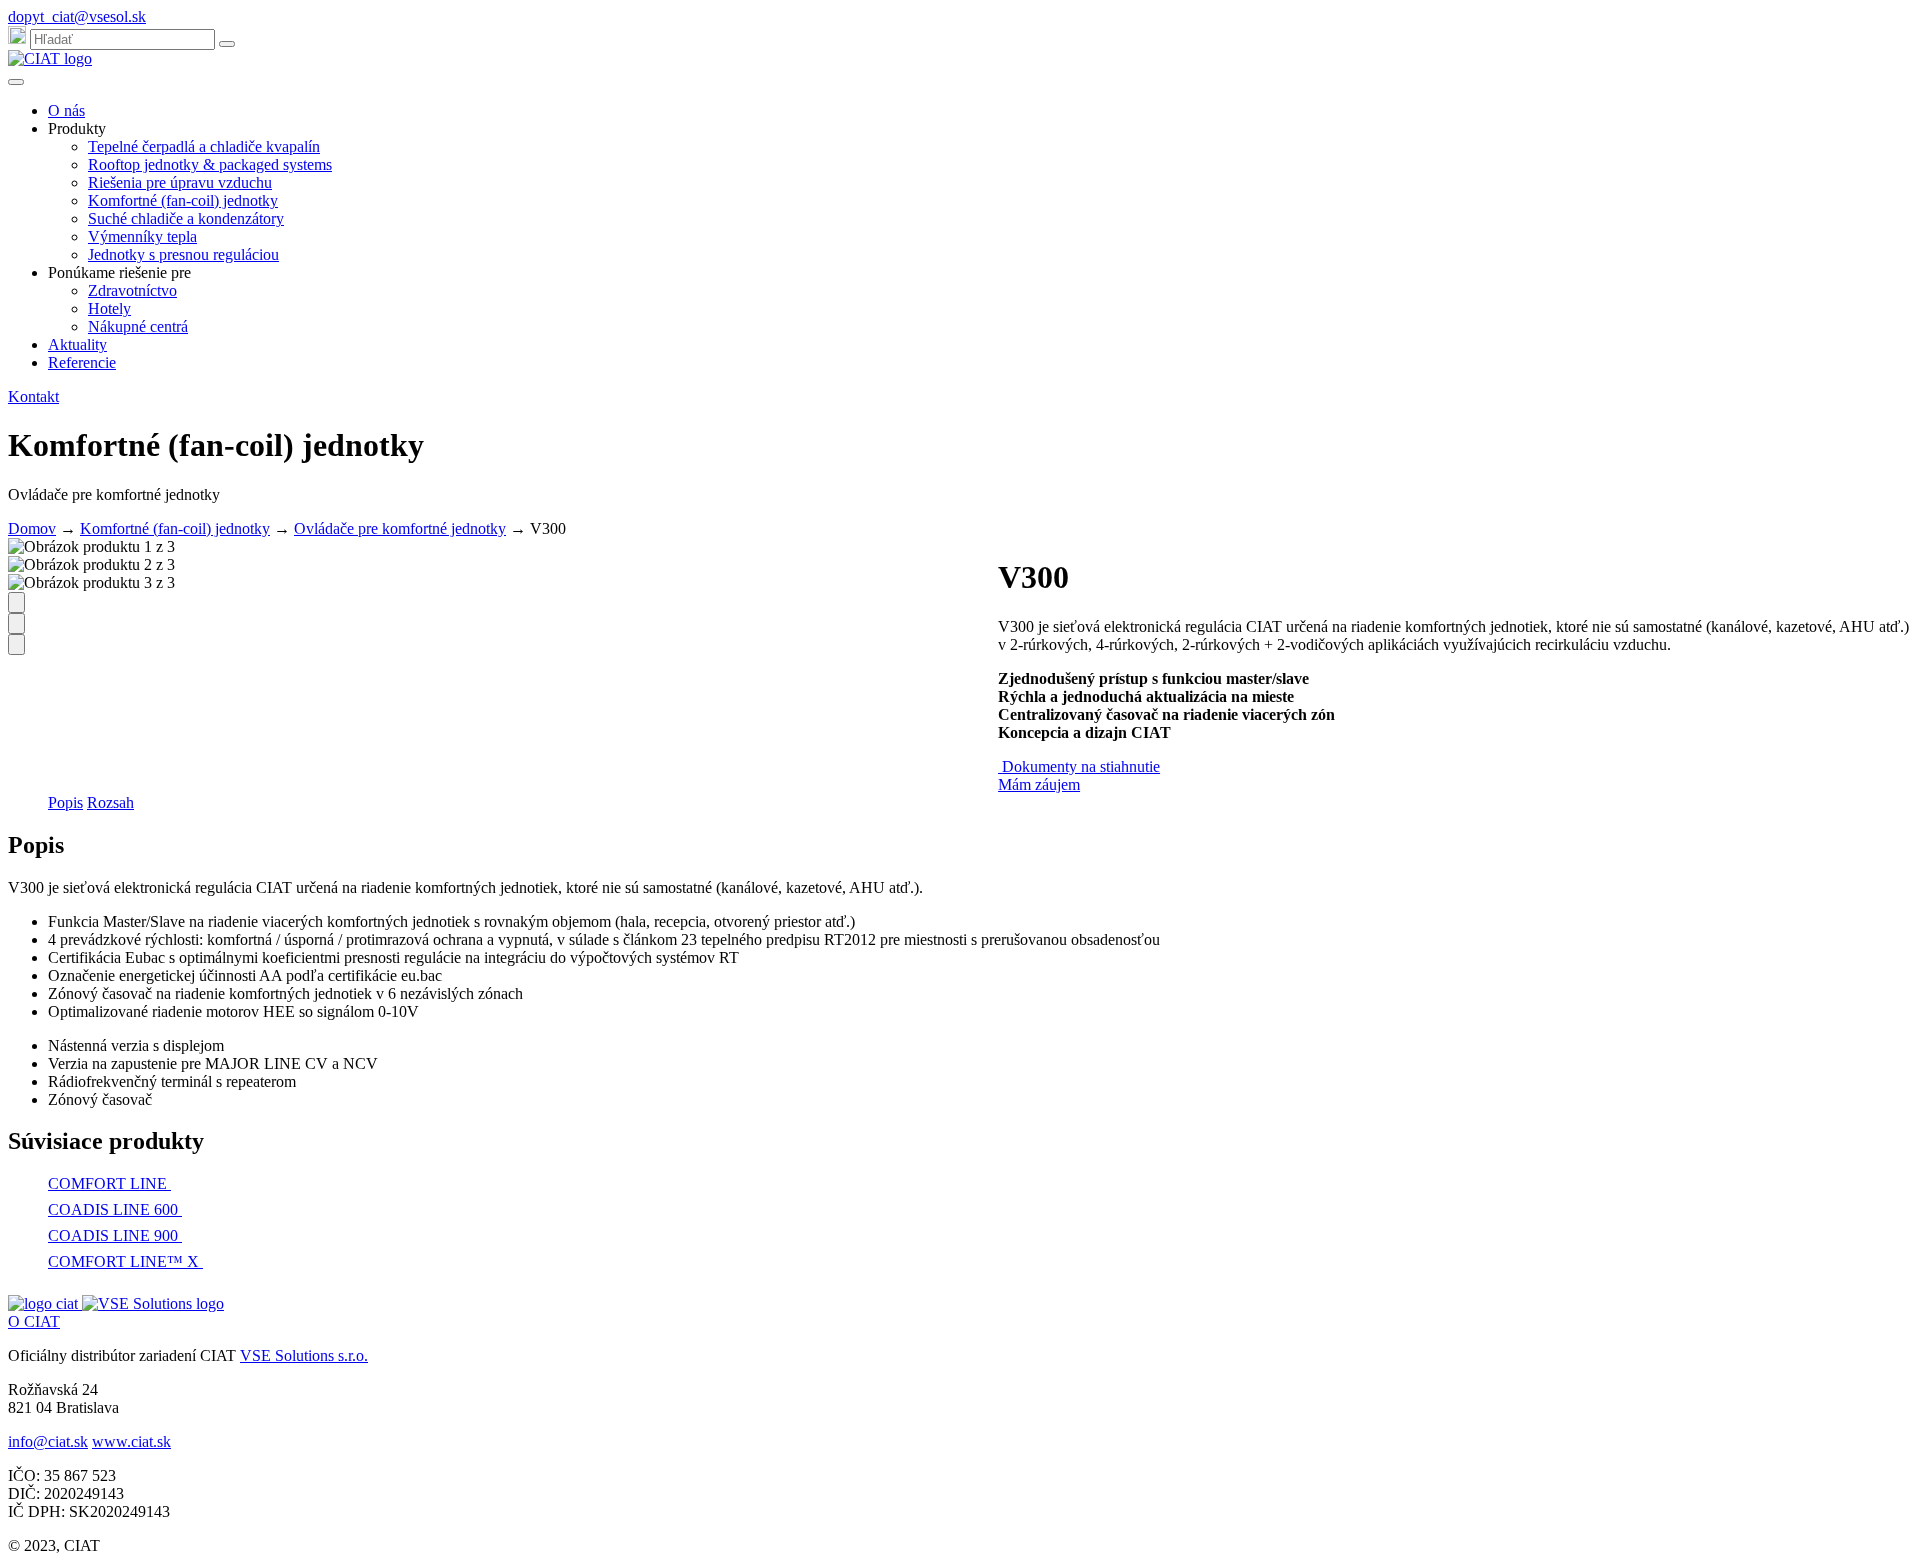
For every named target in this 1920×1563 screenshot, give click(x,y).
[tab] (65, 803)
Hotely (109, 308)
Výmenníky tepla (142, 236)
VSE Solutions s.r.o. (304, 1355)
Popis (65, 802)
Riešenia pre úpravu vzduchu (180, 182)
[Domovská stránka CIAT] (50, 58)
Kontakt (33, 396)
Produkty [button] (77, 128)
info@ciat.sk (48, 1441)
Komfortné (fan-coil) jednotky (183, 200)
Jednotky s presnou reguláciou (183, 254)
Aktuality (77, 344)
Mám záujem (1039, 784)
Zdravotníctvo (132, 290)
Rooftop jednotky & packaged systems (210, 164)
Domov (32, 528)
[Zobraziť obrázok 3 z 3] (16, 644)
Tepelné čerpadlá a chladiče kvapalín (204, 146)
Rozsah (110, 802)
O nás (66, 110)
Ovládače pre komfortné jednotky (400, 528)
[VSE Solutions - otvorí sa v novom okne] (153, 1303)
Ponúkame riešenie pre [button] (119, 272)
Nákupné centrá (138, 326)
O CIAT (34, 1321)
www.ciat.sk (131, 1441)
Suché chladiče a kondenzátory (186, 218)
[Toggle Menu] (16, 82)
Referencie (82, 362)
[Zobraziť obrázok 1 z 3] (16, 602)
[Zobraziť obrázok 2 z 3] (16, 623)
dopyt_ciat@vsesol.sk (77, 16)
